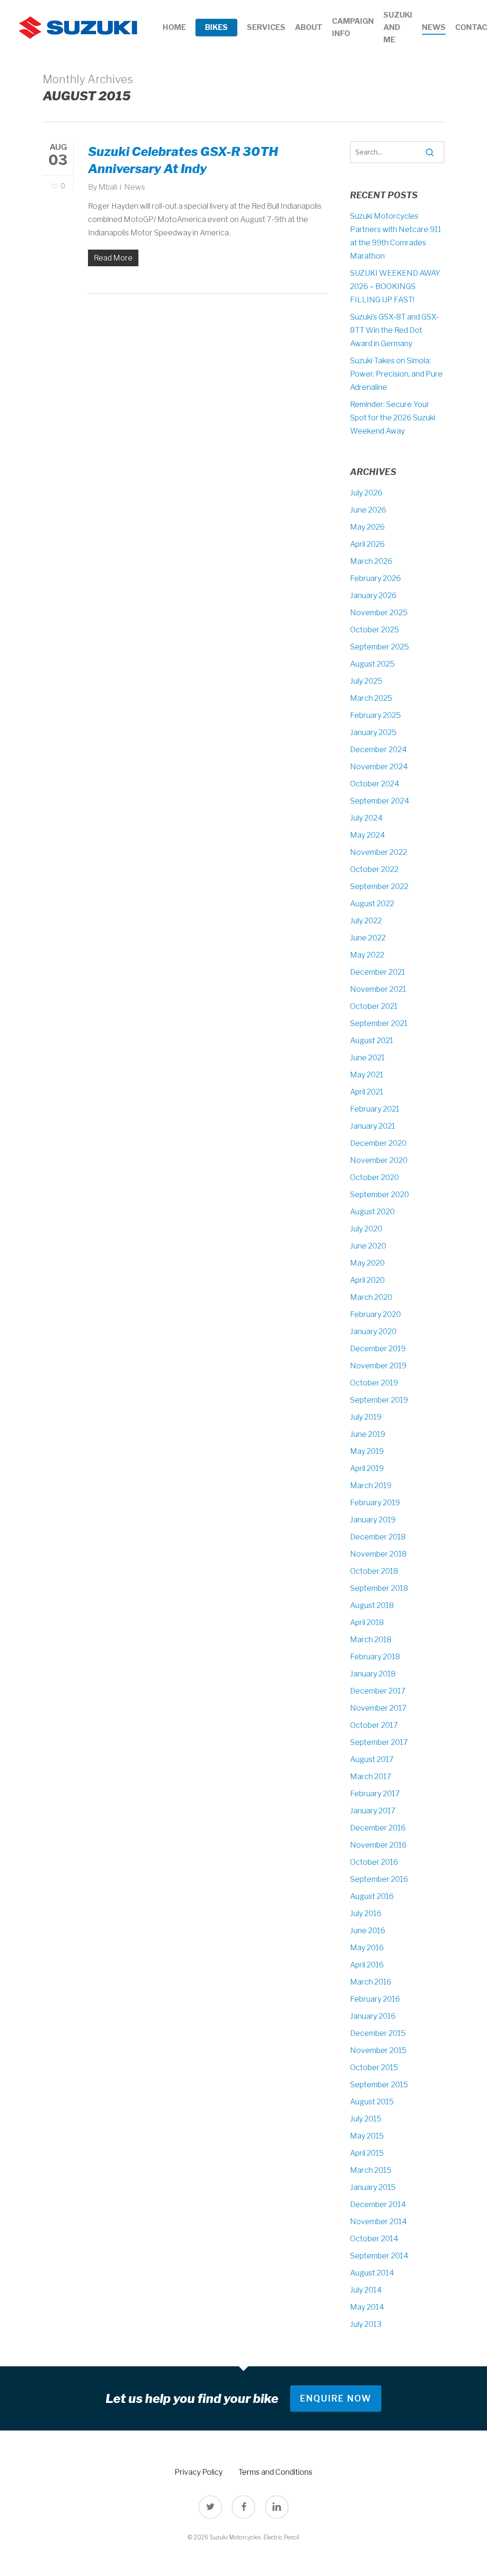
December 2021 (378, 972)
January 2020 (373, 1332)
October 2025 (375, 630)
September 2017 (379, 1742)
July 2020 (366, 1229)
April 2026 (367, 544)
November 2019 (378, 1366)
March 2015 (371, 2170)
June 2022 (368, 938)
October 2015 (374, 2068)
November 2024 (379, 767)
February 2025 (375, 715)
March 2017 (371, 1777)
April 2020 (367, 1280)
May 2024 (368, 835)
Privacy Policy (199, 2472)
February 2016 (375, 1999)
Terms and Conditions (275, 2472)
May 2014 (367, 2307)
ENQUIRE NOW (336, 2398)
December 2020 (378, 1143)
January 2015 (373, 2187)
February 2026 (375, 578)
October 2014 (374, 2239)
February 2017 (375, 1794)
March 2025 (371, 698)
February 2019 (375, 1503)
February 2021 (375, 1109)
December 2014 (378, 2204)
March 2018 (371, 1640)
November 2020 (379, 1160)
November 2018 (378, 1554)
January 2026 (373, 596)
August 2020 (372, 1212)
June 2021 (367, 1058)
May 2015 (367, 2136)
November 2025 (379, 613)
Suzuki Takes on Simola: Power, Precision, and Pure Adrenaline (396, 374)
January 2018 (373, 1674)
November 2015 (378, 2050)
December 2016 (378, 1828)
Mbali (108, 187)
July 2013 (366, 2324)
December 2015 (378, 2033)
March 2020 (371, 1297)
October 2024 (375, 784)
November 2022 (379, 852)
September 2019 (379, 1400)
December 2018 (378, 1537)
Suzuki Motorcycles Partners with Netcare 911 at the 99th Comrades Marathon (396, 236)
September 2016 (379, 1879)
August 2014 (372, 2273)
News (135, 187)
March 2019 (371, 1486)
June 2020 (368, 1246)
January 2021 (373, 1126)
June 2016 (368, 1931)
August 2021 (372, 1041)
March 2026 (371, 561)
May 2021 (367, 1075)
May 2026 (367, 527)
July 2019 (366, 1417)
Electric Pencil (281, 2537)
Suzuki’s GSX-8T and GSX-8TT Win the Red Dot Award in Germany (394, 330)
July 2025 (366, 681)
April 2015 (367, 2153)
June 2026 (368, 510)
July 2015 (366, 2119)
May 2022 (367, 955)
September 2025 (380, 647)
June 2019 (368, 1434)
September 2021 (379, 1023)
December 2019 (378, 1349)
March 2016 (371, 1982)
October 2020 (375, 1177)
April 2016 (367, 1965)
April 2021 (367, 1092)
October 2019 (374, 1383)
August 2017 (372, 1759)
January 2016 (373, 2016)
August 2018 (372, 1605)
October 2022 (374, 869)
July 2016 (366, 1913)
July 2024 (366, 818)
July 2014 (366, 2290)
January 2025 (373, 732)
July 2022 (366, 921)
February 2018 (375, 1657)
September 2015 (379, 2085)
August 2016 (372, 1896)
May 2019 (367, 1451)
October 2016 (374, 1862)
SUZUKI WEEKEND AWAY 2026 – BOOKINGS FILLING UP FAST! (395, 286)
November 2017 (378, 1708)
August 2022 (372, 904)
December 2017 (378, 1691)
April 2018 (367, 1622)
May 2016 (367, 1948)
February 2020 (375, 1314)
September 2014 (379, 2256)
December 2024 (379, 750)
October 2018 (374, 1571)
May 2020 (367, 1263)
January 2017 (373, 1811)
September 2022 (379, 886)
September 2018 (379, 1588)
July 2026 (366, 493)
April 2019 (367, 1468)
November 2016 (378, 1845)
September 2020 (380, 1195)
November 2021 (378, 989)
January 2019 (373, 1520)
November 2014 (379, 2222)
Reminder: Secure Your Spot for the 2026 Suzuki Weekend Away (393, 418)
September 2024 (380, 801)
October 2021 (374, 1006)
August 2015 (372, 2102)
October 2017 (374, 1725)
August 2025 (372, 664)
